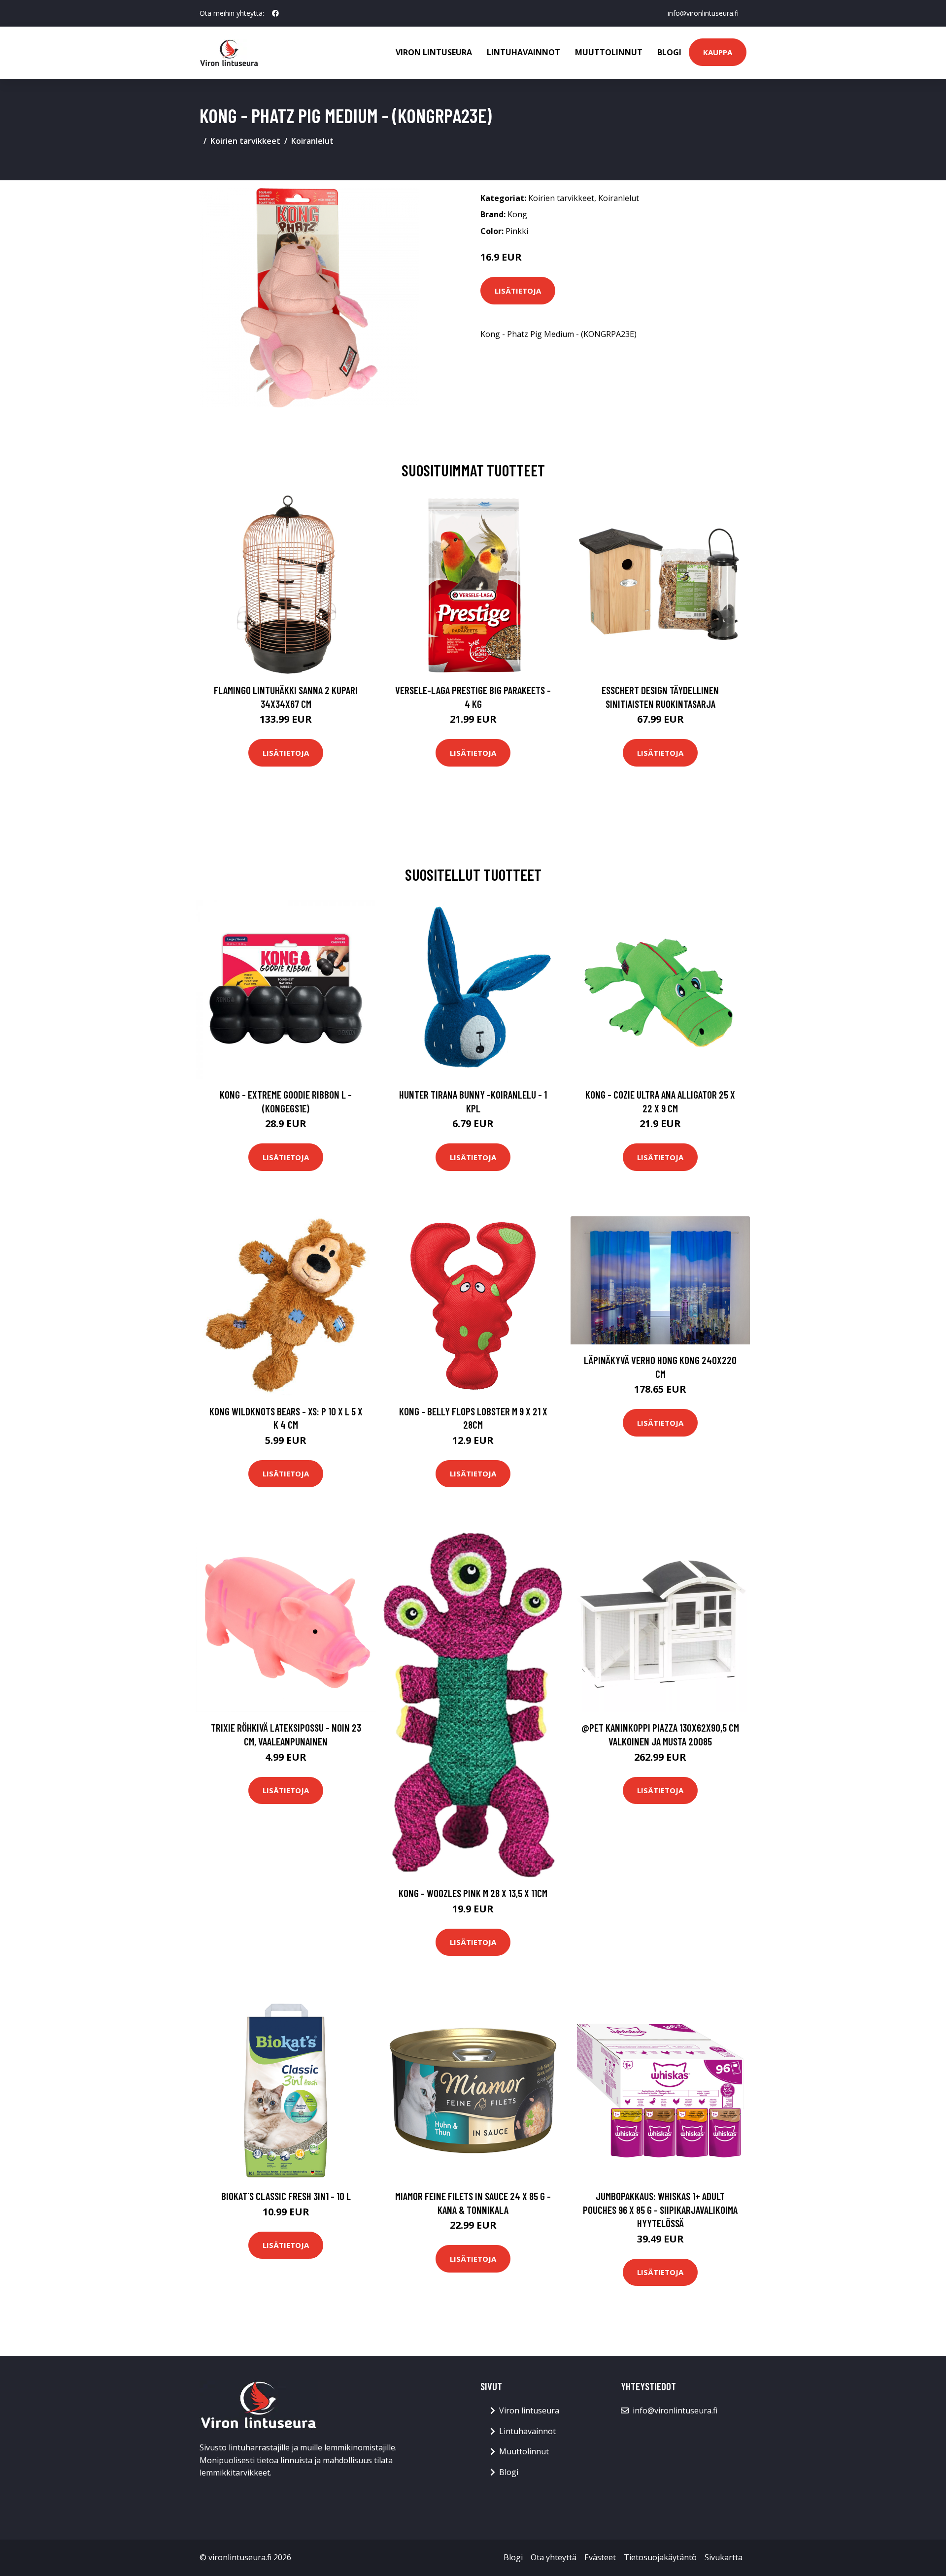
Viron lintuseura (434, 52)
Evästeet (600, 2557)
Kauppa (718, 52)
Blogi (669, 52)
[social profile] (275, 13)
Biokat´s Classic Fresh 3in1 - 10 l (286, 2196)
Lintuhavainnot (524, 52)
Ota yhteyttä (554, 2557)
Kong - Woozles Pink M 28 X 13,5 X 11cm (473, 1893)
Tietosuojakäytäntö (660, 2557)
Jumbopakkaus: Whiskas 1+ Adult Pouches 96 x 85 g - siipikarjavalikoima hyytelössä (660, 2209)
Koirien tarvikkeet (245, 141)
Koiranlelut (312, 141)
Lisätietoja (518, 291)
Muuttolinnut (609, 52)
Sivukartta (724, 2557)
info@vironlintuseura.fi (703, 13)
